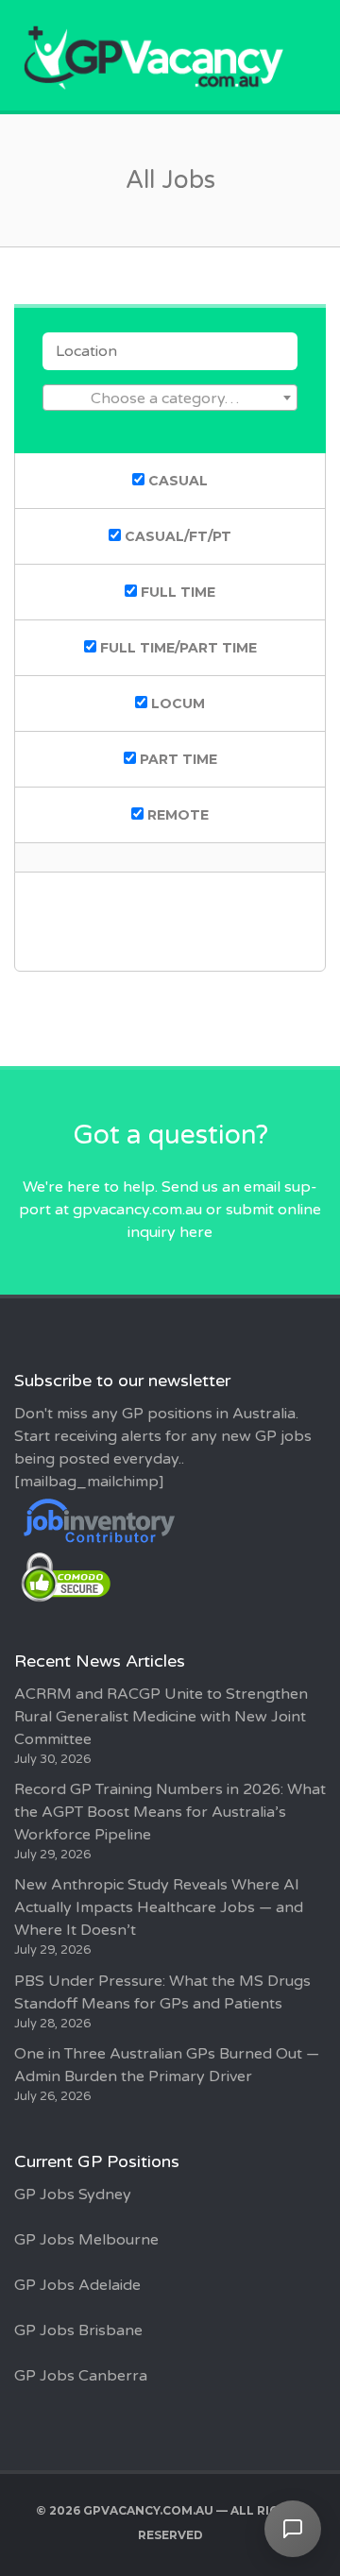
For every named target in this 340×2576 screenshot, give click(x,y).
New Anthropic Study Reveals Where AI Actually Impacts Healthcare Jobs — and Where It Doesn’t (159, 1907)
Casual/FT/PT (176, 536)
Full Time (176, 592)
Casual (176, 481)
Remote (176, 815)
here (196, 1232)
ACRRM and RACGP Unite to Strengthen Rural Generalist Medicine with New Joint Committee (161, 1717)
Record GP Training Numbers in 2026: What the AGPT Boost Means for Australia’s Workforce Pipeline (170, 1812)
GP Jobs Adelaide (77, 2285)
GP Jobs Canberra (81, 2376)
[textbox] (170, 398)
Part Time (177, 759)
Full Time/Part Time (177, 648)
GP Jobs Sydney (73, 2195)
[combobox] (170, 398)
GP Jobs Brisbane (78, 2330)
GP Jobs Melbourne (86, 2240)
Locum (176, 703)
